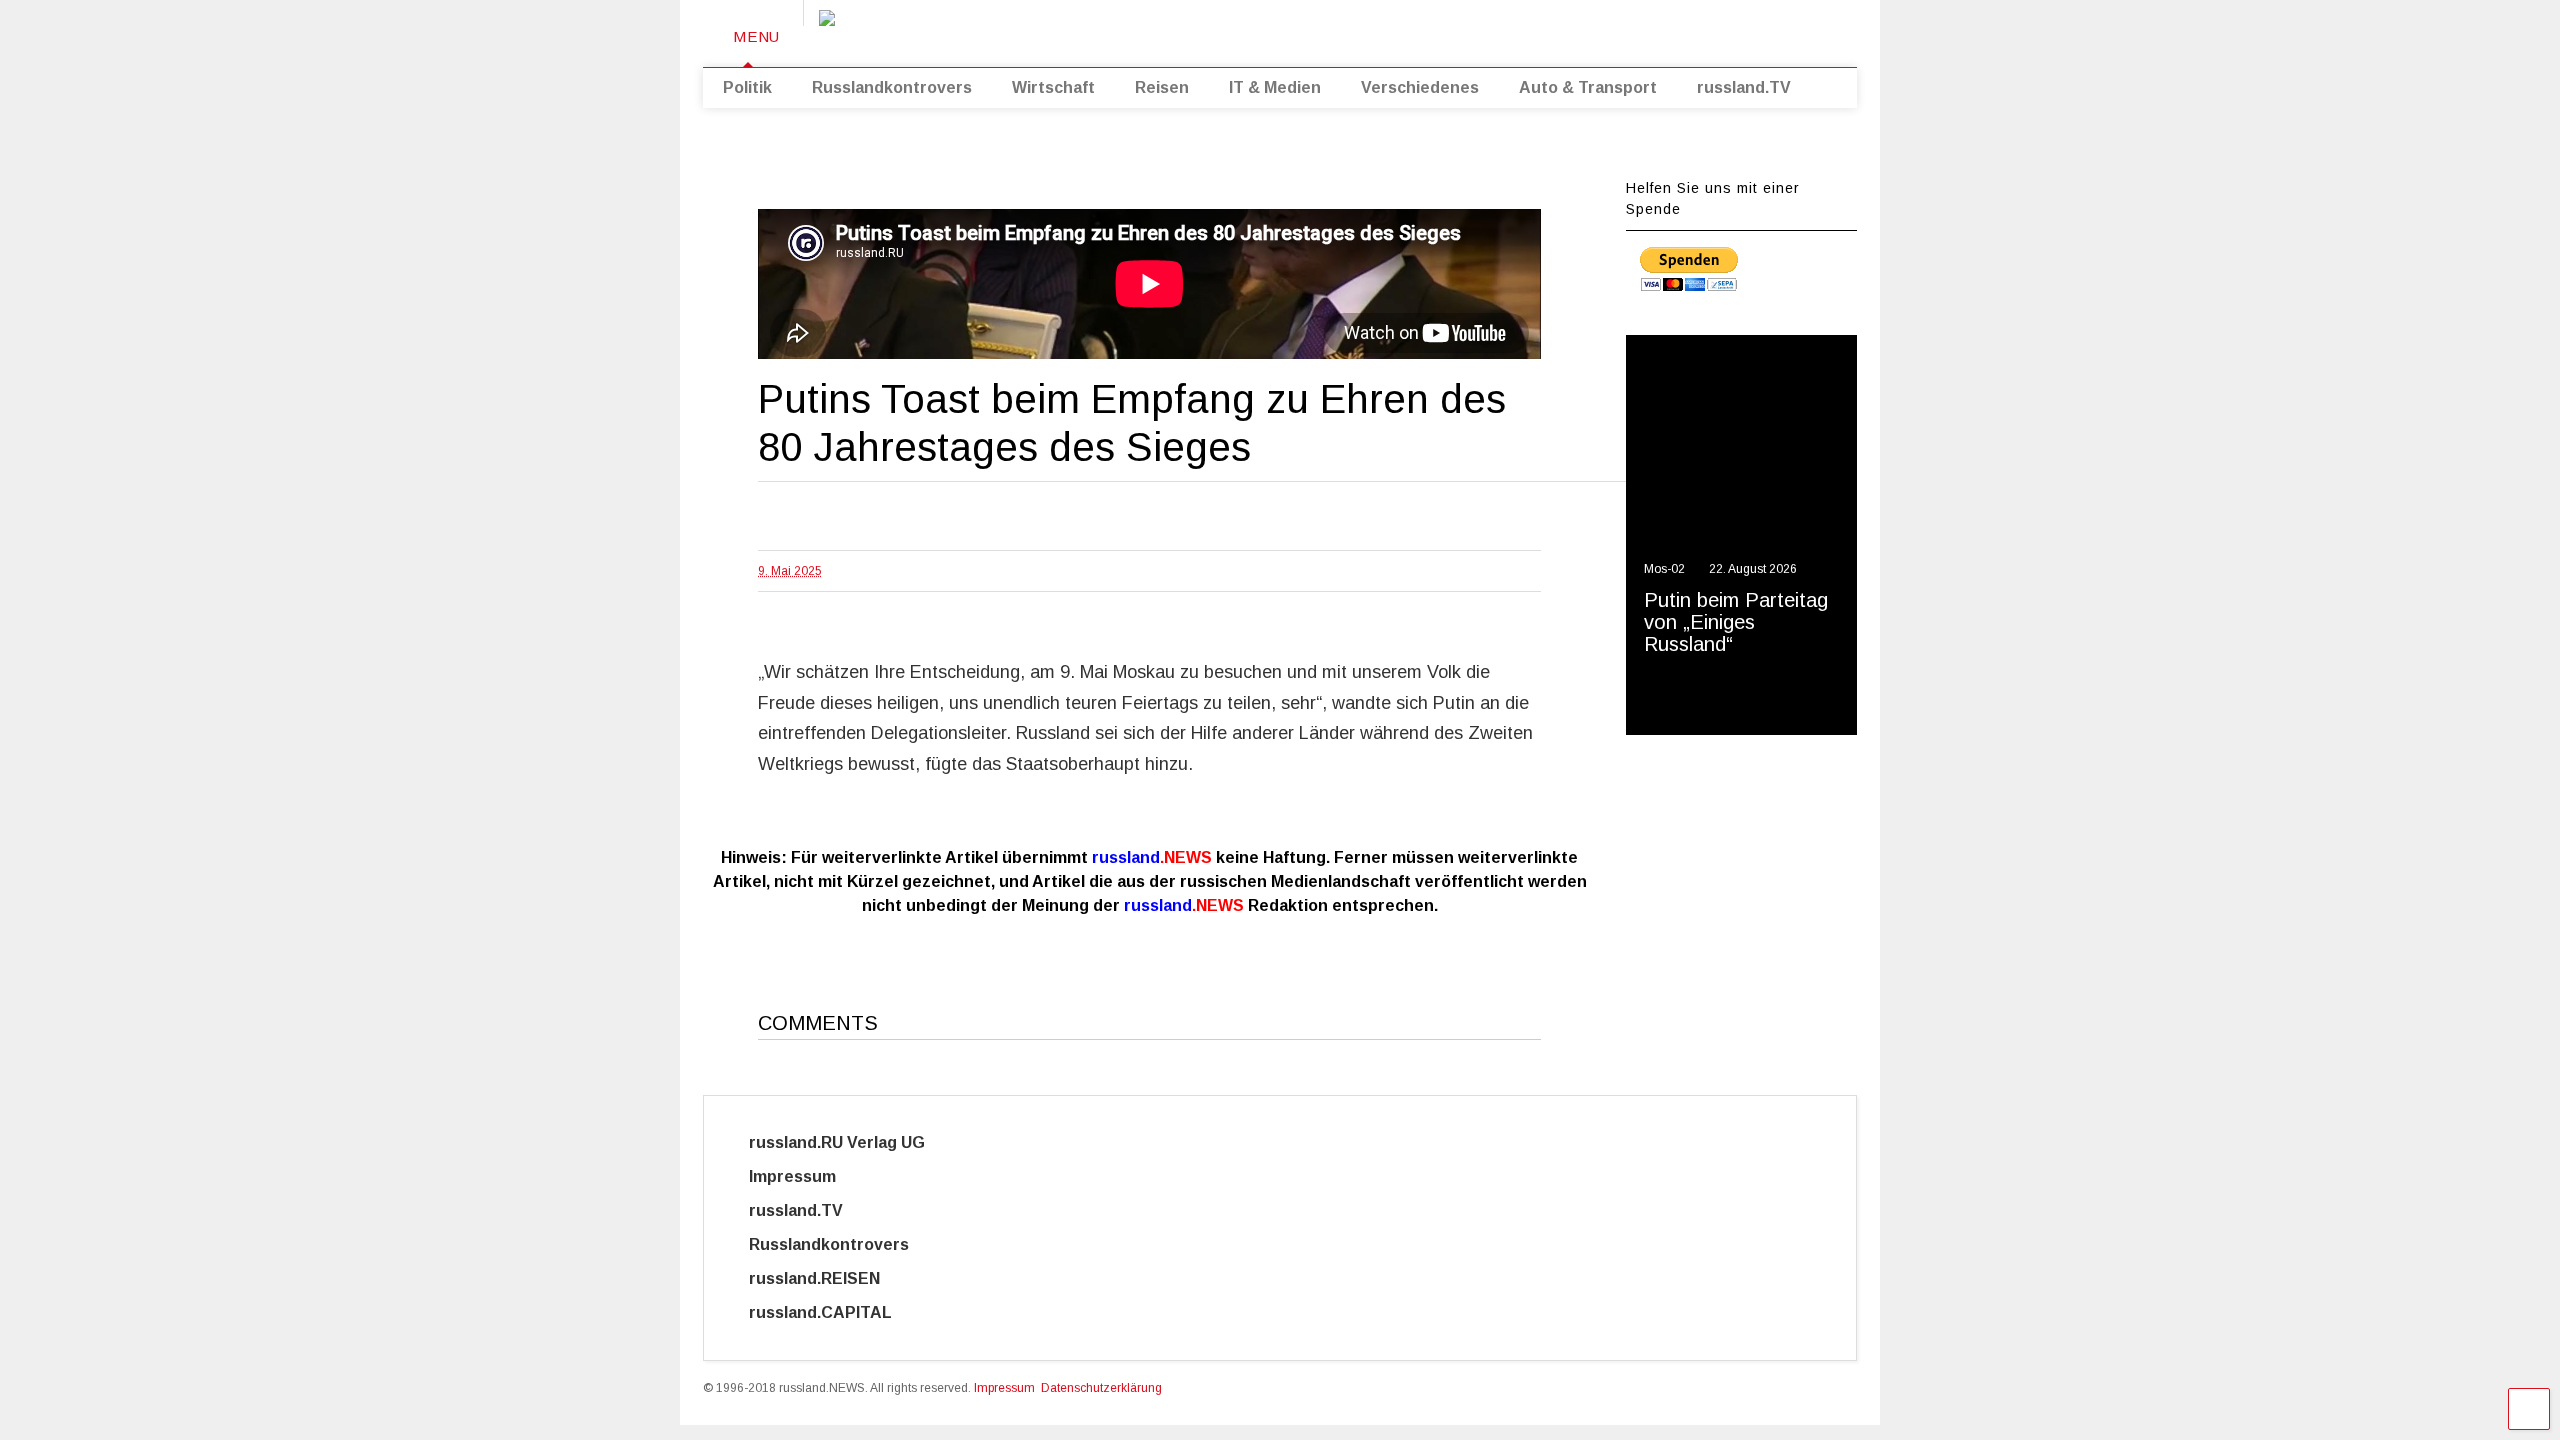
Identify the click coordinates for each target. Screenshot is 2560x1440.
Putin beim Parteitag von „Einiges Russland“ (1736, 622)
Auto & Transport (1588, 87)
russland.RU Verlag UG (837, 1142)
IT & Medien (1275, 87)
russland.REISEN (826, 1278)
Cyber (976, 1312)
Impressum (810, 1176)
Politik (747, 87)
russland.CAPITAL (832, 1312)
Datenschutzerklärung (1101, 1388)
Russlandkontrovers (892, 87)
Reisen (1162, 87)
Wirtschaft (1053, 87)
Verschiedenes (1420, 87)
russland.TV (1744, 87)
